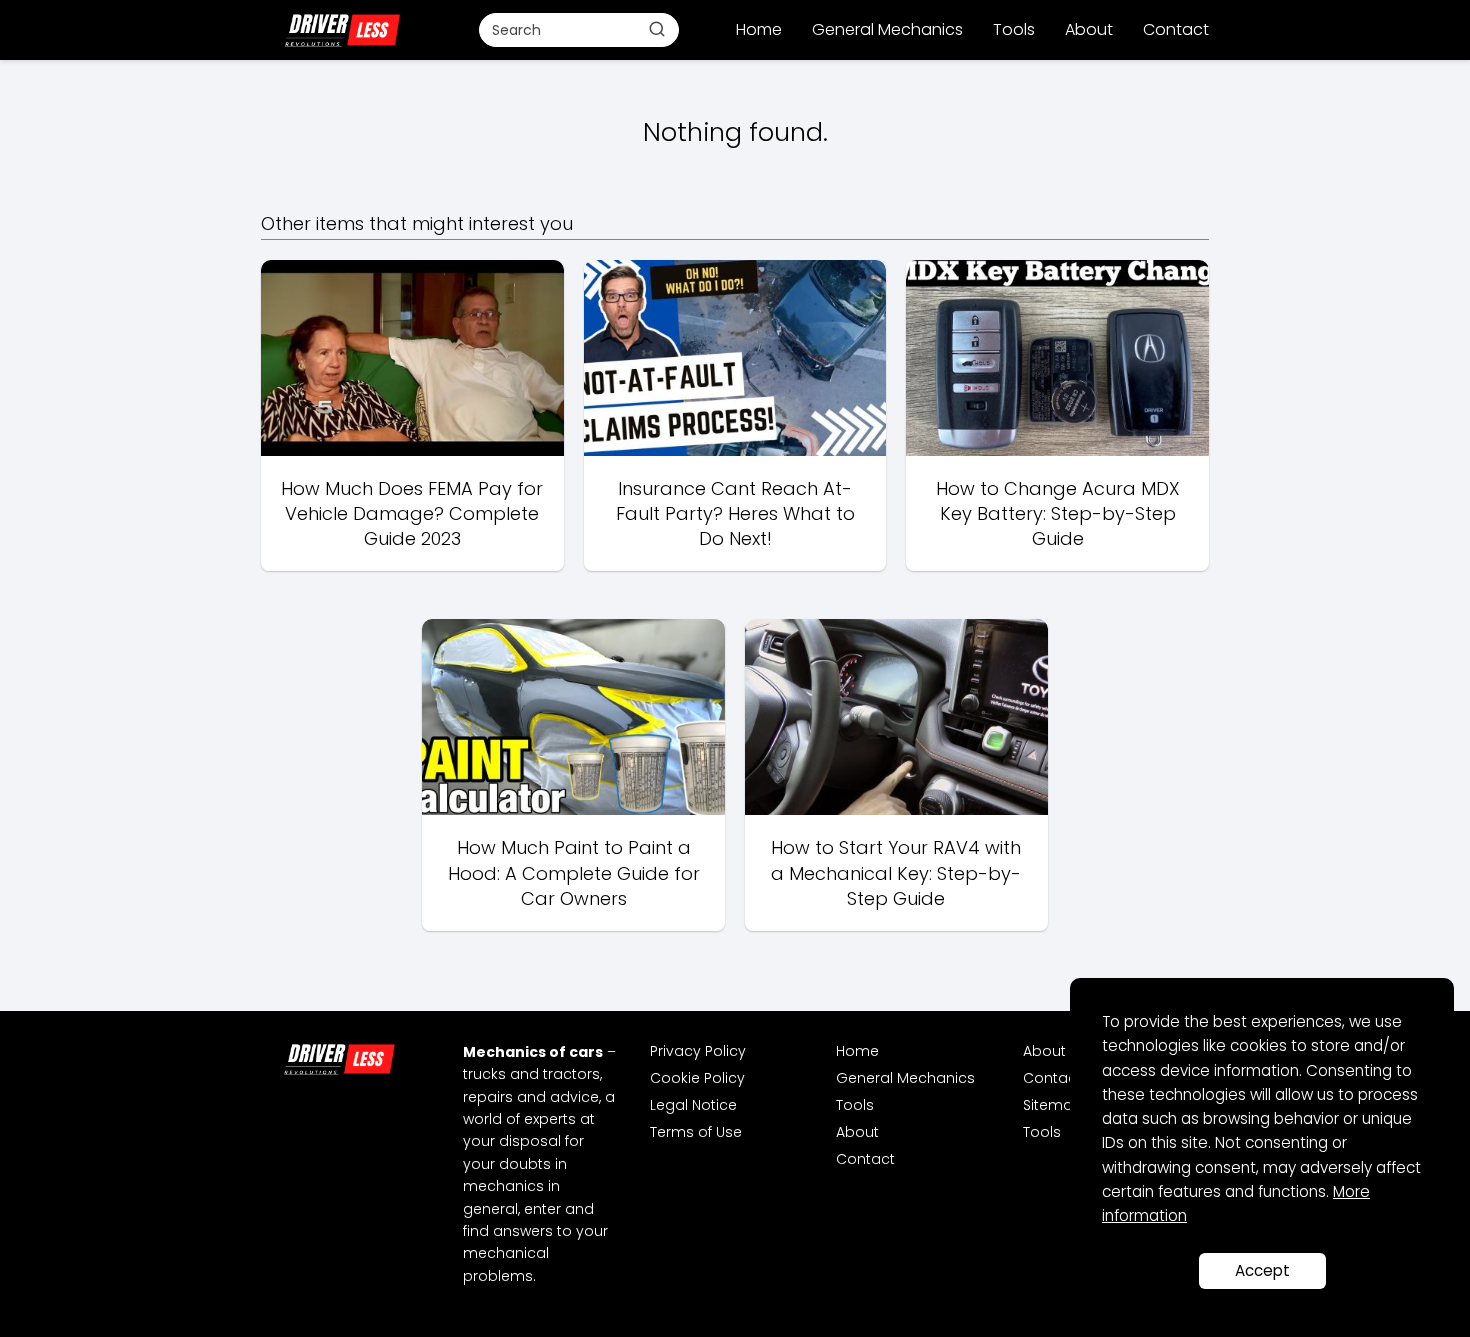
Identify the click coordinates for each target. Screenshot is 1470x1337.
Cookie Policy (697, 1078)
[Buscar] (657, 29)
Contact (1176, 29)
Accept (1262, 1270)
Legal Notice (693, 1105)
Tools (1014, 29)
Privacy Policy (698, 1051)
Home (759, 29)
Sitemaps (1057, 1105)
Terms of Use (696, 1132)
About (1089, 29)
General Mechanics (887, 29)
